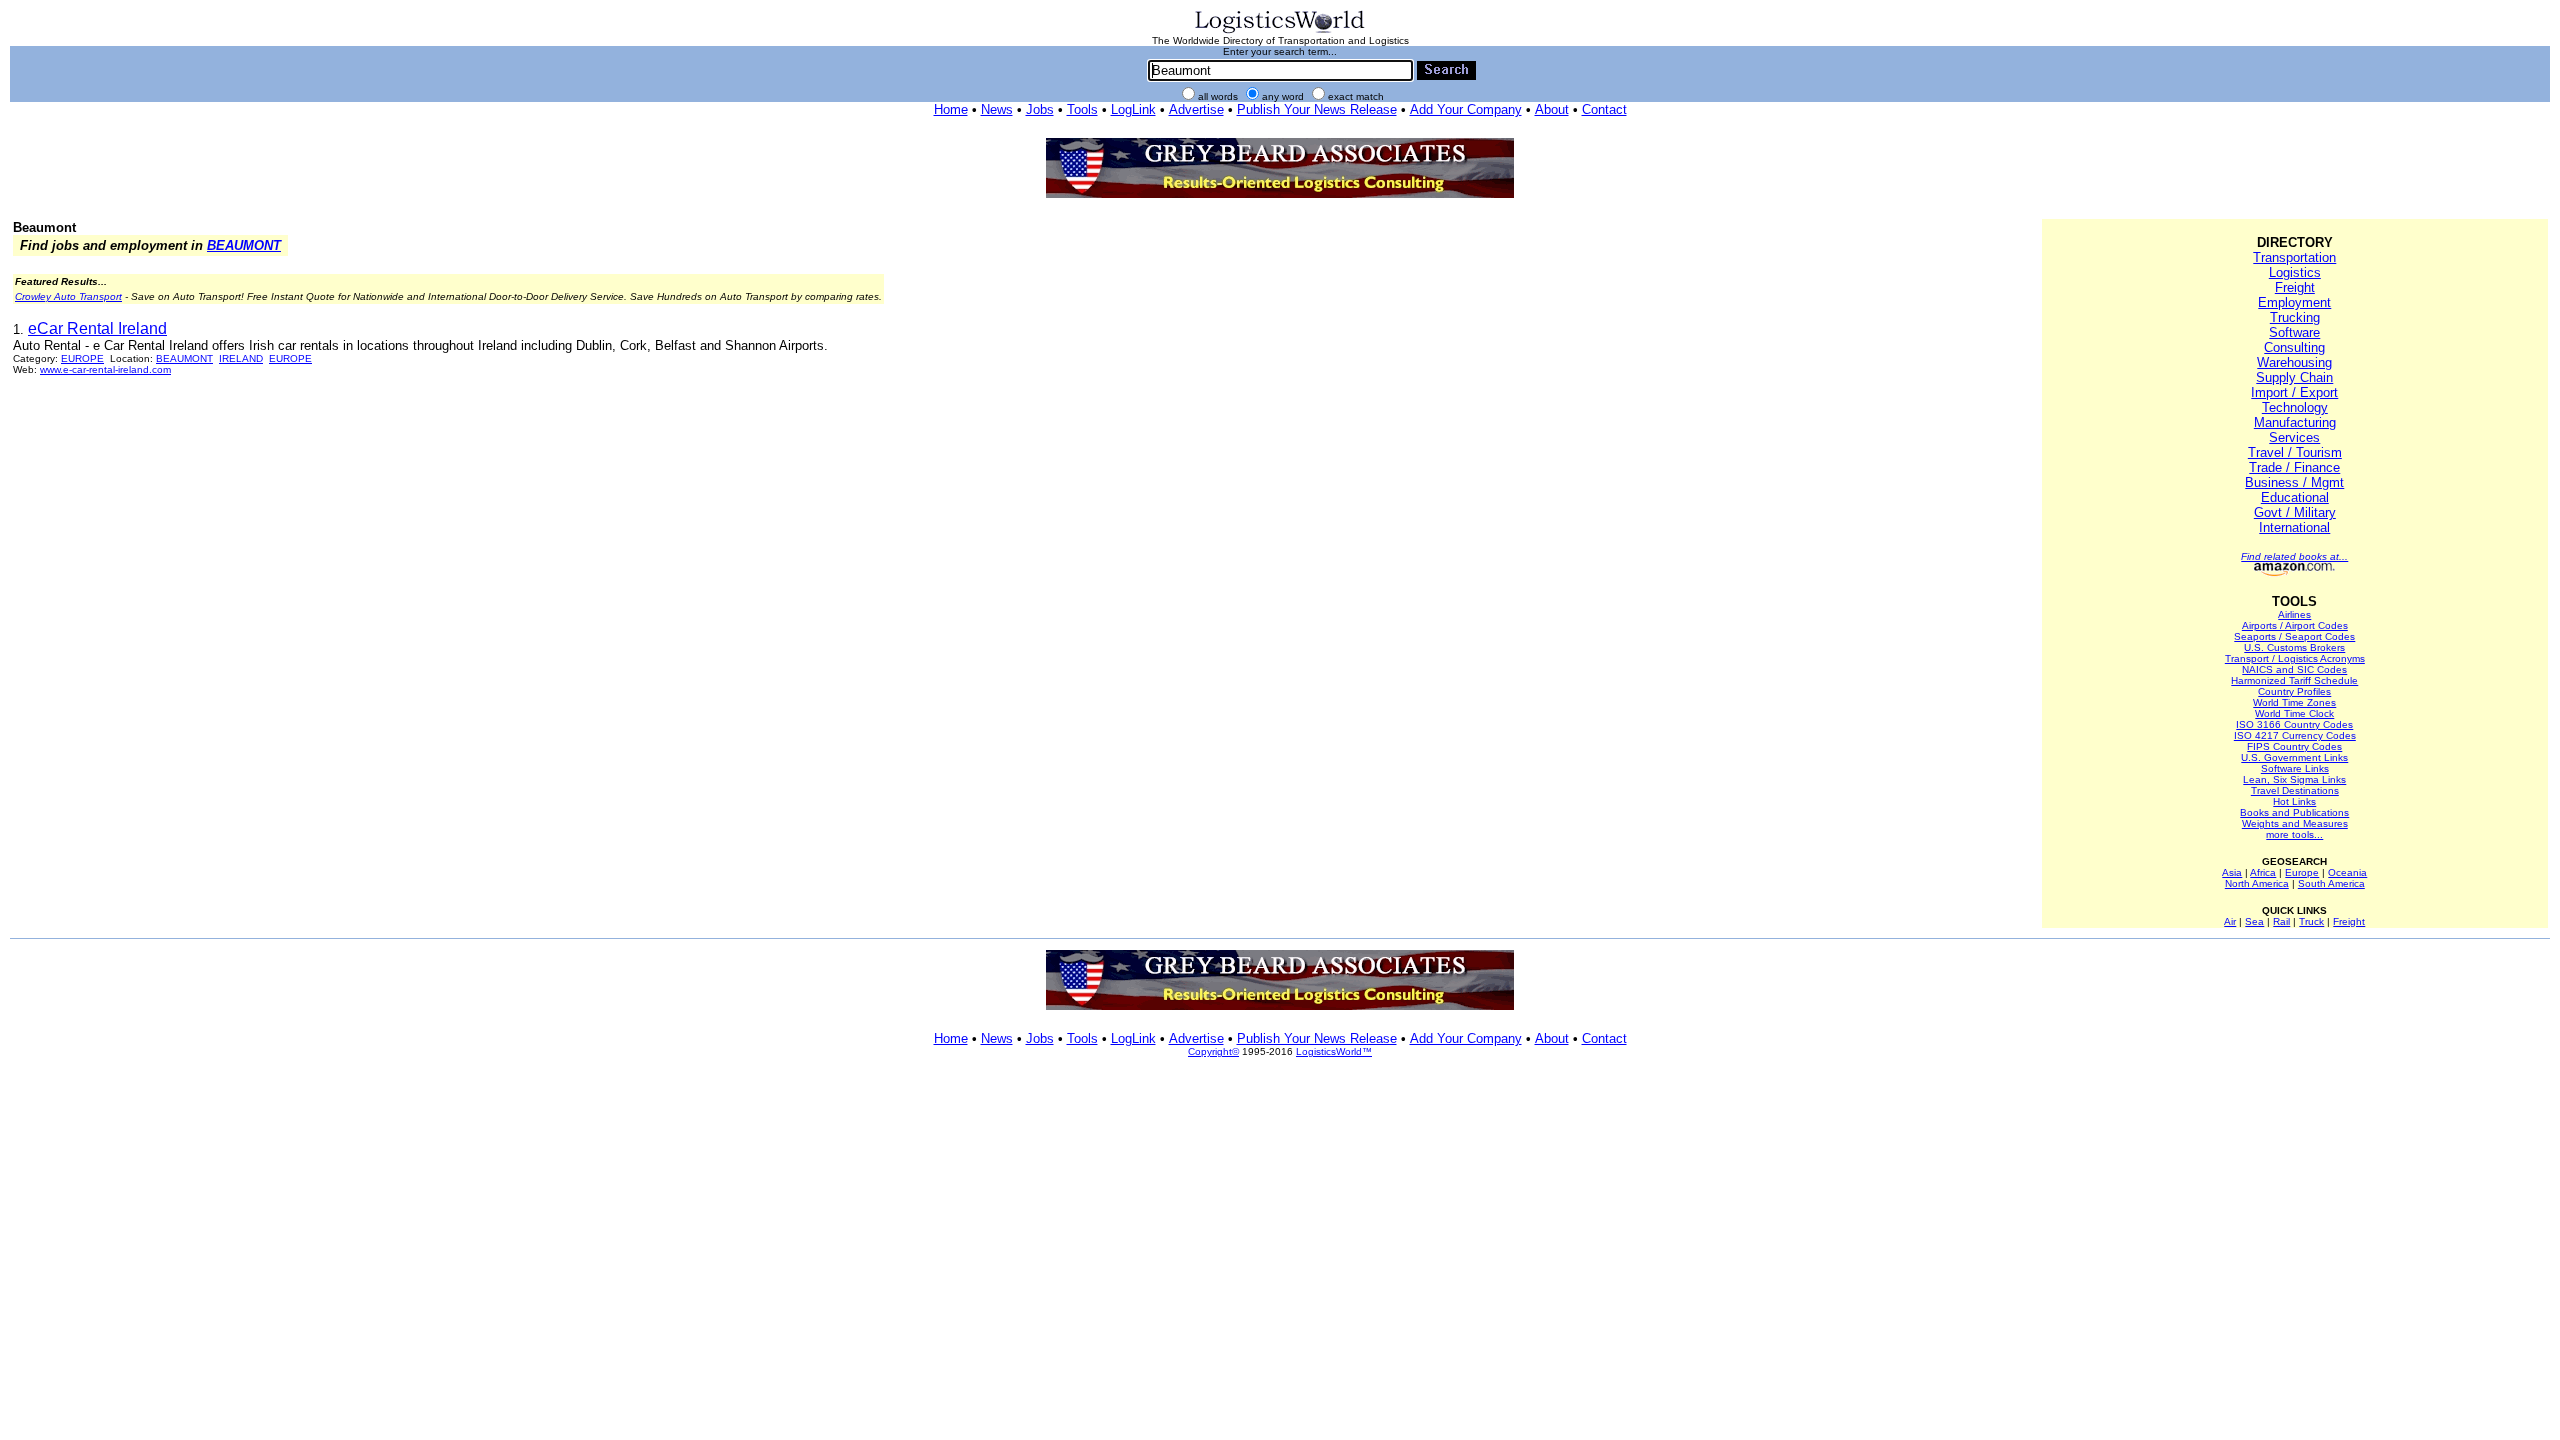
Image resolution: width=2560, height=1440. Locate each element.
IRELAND (241, 358)
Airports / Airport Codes (2295, 625)
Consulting (2294, 347)
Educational (2295, 497)
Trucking (2295, 317)
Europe (2302, 872)
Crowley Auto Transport (68, 296)
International (2294, 527)
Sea (2254, 921)
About (1552, 109)
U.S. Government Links (2294, 757)
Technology (2295, 407)
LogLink (1133, 109)
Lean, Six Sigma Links (2294, 779)
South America (2331, 883)
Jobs (1040, 109)
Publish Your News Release (1317, 109)
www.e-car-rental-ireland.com (105, 369)
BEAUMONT (244, 245)
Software (2294, 332)
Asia (2232, 872)
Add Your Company (1466, 109)
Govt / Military (2295, 512)
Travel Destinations (2295, 790)
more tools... (2294, 834)
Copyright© (1213, 1051)
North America (2257, 883)
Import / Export (2294, 392)
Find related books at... (2294, 556)
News (997, 109)
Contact (1604, 109)
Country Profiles (2294, 691)
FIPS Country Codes (2294, 746)
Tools (1082, 109)
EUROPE (82, 358)
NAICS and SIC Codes (2294, 669)
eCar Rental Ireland (97, 328)
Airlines (2294, 614)
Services (2294, 437)
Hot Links (2294, 801)
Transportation (2294, 257)
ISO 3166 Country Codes (2294, 724)
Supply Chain (2294, 377)
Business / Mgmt (2294, 482)
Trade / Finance (2294, 467)
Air (2230, 921)
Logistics (2295, 272)
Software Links (2295, 768)
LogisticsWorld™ (1334, 1051)
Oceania (2347, 872)
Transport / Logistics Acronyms (2295, 658)
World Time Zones (2294, 702)
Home (951, 109)
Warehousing (2294, 362)
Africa (2263, 872)
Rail (2281, 921)
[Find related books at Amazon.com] (2294, 572)
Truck (2311, 921)
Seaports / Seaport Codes (2294, 636)
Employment (2294, 302)
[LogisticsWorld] (1280, 31)
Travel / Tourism (2295, 452)
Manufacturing (2295, 422)
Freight (2295, 287)
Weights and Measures (2295, 823)
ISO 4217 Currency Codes (2295, 735)
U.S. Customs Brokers (2294, 647)
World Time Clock (2294, 713)
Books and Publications (2294, 812)
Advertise (1196, 109)
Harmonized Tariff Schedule (2294, 680)
